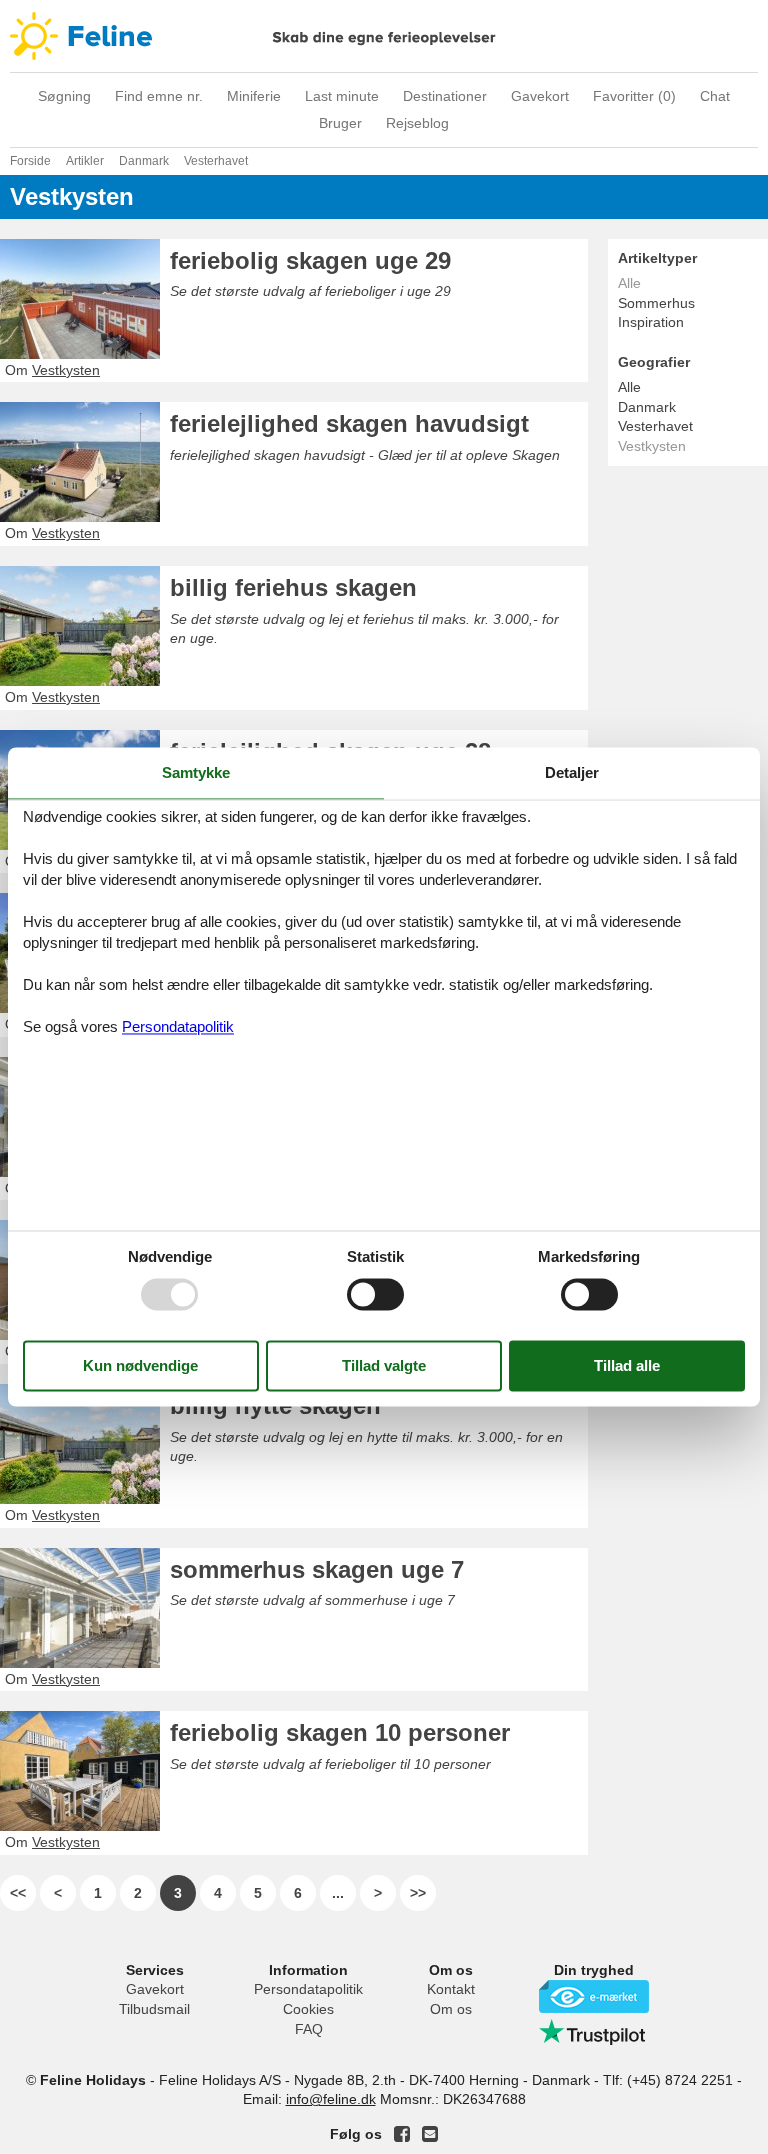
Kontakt (451, 1989)
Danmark (647, 407)
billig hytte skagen (275, 1405)
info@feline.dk (331, 2099)
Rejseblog (417, 123)
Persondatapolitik (308, 1989)
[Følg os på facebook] (402, 2134)
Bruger (340, 123)
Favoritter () (634, 96)
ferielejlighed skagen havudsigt (349, 423)
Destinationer (445, 96)
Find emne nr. (159, 96)
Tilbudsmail (154, 2009)
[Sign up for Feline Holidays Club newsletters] (430, 2134)
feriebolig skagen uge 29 (310, 260)
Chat (715, 96)
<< (18, 1893)
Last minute (342, 96)
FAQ (309, 2029)
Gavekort (540, 96)
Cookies (308, 2009)
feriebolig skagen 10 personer (340, 1732)
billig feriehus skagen (293, 587)
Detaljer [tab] (572, 772)
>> (418, 1893)
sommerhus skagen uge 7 (317, 1569)
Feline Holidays (384, 36)
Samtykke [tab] (196, 772)
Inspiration (651, 322)
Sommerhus (656, 303)
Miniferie (254, 96)
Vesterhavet (655, 426)
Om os (451, 2009)
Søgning (64, 96)
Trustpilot (594, 2032)
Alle (629, 387)
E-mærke (594, 1996)
